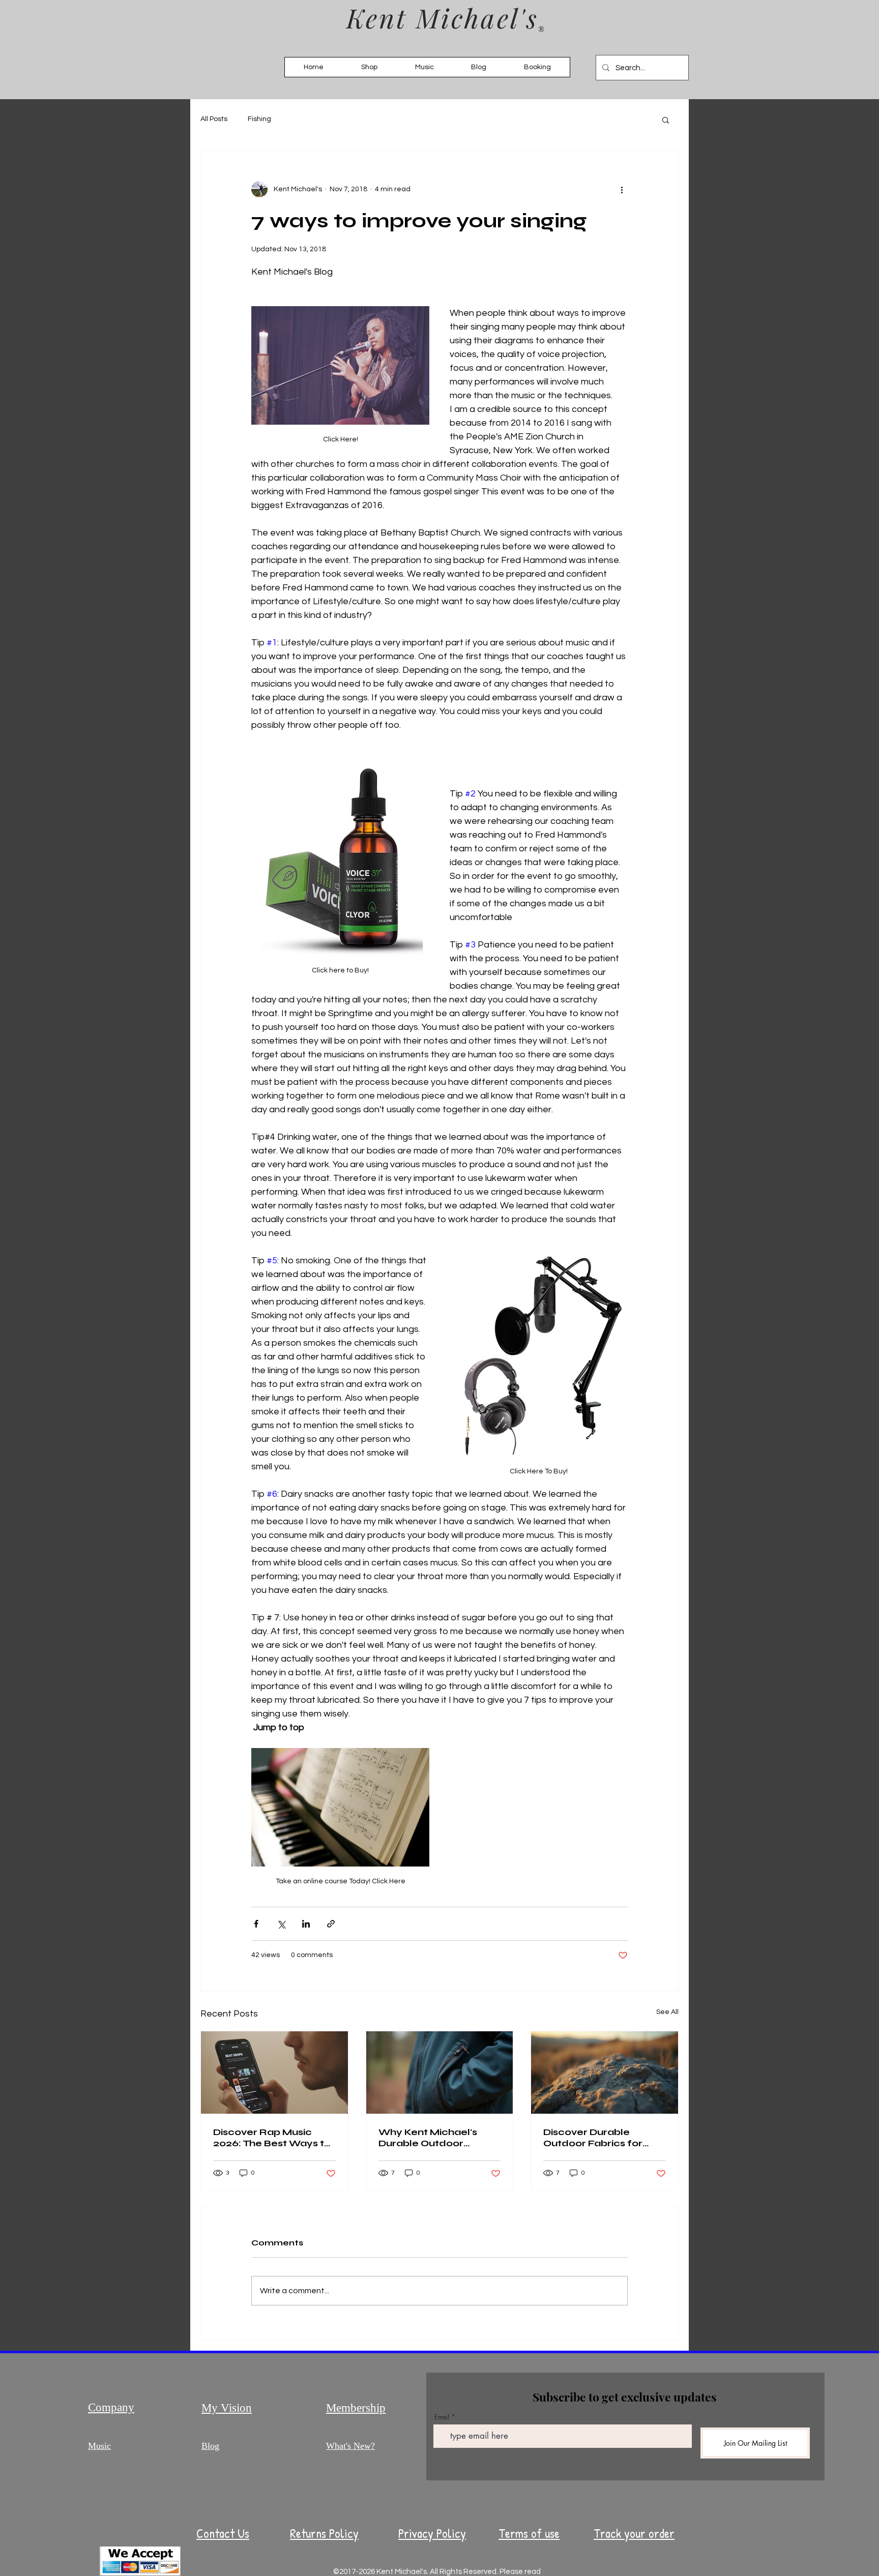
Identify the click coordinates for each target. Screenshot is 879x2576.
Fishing (259, 119)
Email (442, 2417)
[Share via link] (331, 1924)
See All (667, 2012)
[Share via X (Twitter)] (281, 1924)
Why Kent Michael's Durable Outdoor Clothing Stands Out (429, 2138)
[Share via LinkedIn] (306, 1924)
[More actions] (622, 189)
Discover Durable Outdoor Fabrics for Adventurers (593, 2138)
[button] (666, 120)
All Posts (214, 119)
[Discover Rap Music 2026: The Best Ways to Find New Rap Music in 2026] (274, 2072)
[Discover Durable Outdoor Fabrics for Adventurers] (605, 2072)
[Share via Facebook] (256, 1924)
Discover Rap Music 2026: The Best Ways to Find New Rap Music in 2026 (272, 2138)
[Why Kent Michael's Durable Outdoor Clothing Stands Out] (440, 2072)
